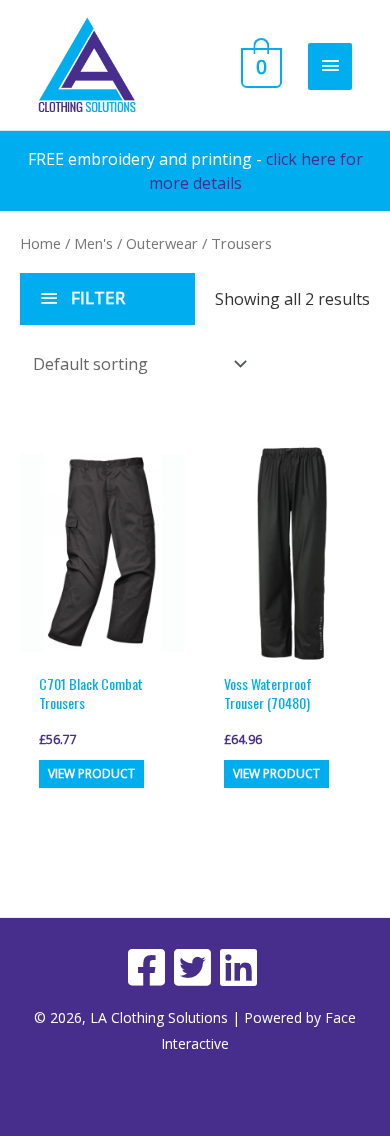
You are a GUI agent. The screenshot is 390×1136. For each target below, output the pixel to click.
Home (40, 243)
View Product (91, 773)
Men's (93, 243)
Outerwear (162, 243)
